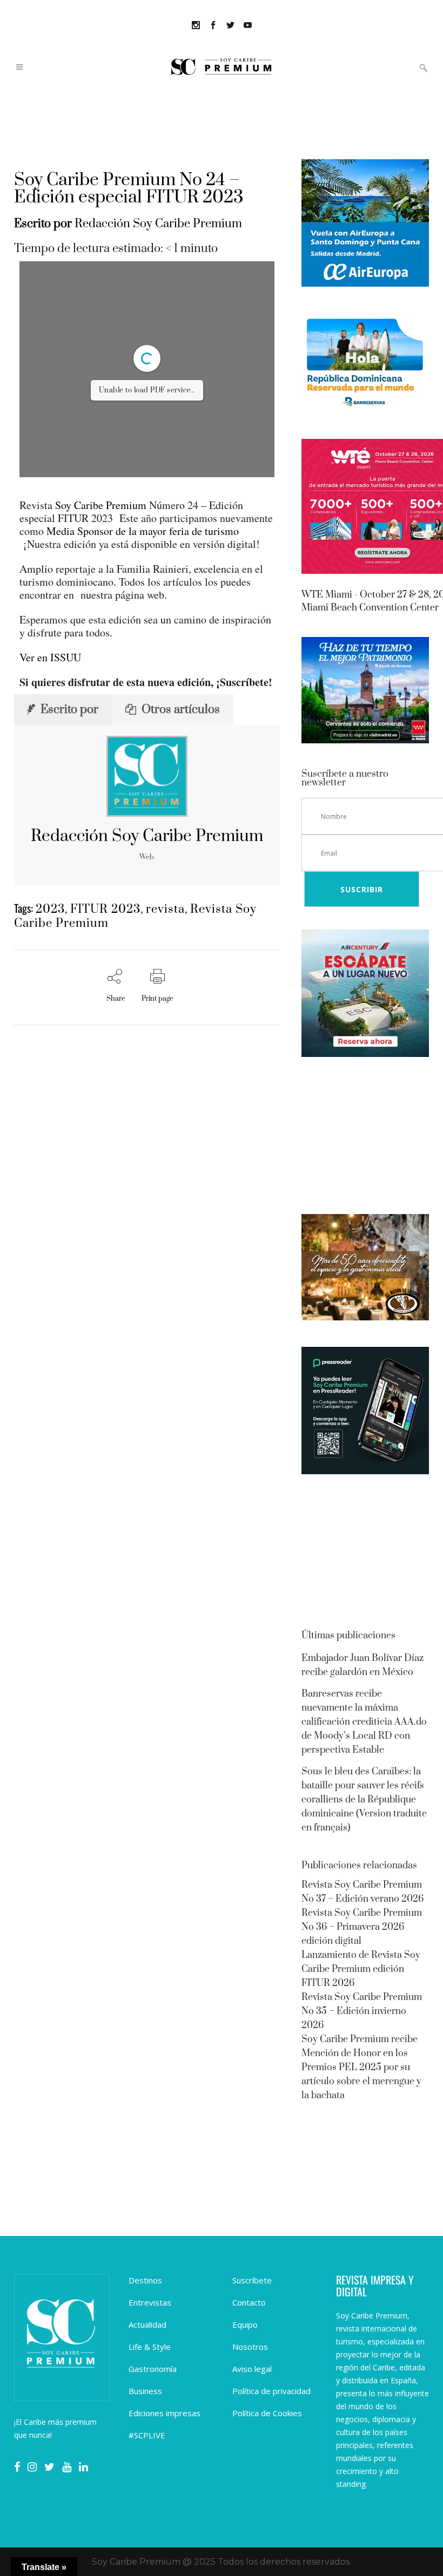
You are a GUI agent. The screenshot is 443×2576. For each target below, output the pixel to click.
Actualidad (147, 2324)
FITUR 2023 (105, 909)
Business (145, 2391)
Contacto (249, 2302)
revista (165, 909)
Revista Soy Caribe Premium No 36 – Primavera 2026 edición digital (362, 1927)
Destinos (145, 2280)
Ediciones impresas (165, 2413)
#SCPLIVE (147, 2435)
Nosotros (250, 2347)
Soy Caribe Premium (101, 505)
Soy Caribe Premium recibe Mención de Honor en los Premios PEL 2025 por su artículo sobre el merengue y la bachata (361, 2067)
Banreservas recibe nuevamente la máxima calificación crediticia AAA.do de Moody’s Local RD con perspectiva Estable (364, 1722)
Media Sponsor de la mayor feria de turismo (143, 531)
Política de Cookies (267, 2413)
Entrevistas (150, 2302)
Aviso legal (252, 2369)
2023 (50, 909)
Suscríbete (252, 2280)
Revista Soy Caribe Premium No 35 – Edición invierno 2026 (362, 2011)
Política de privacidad (271, 2391)
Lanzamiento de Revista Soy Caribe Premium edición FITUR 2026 (361, 1969)
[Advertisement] (365, 1137)
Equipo (245, 2324)
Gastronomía (153, 2369)
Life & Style (150, 2347)
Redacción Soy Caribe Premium (158, 224)
